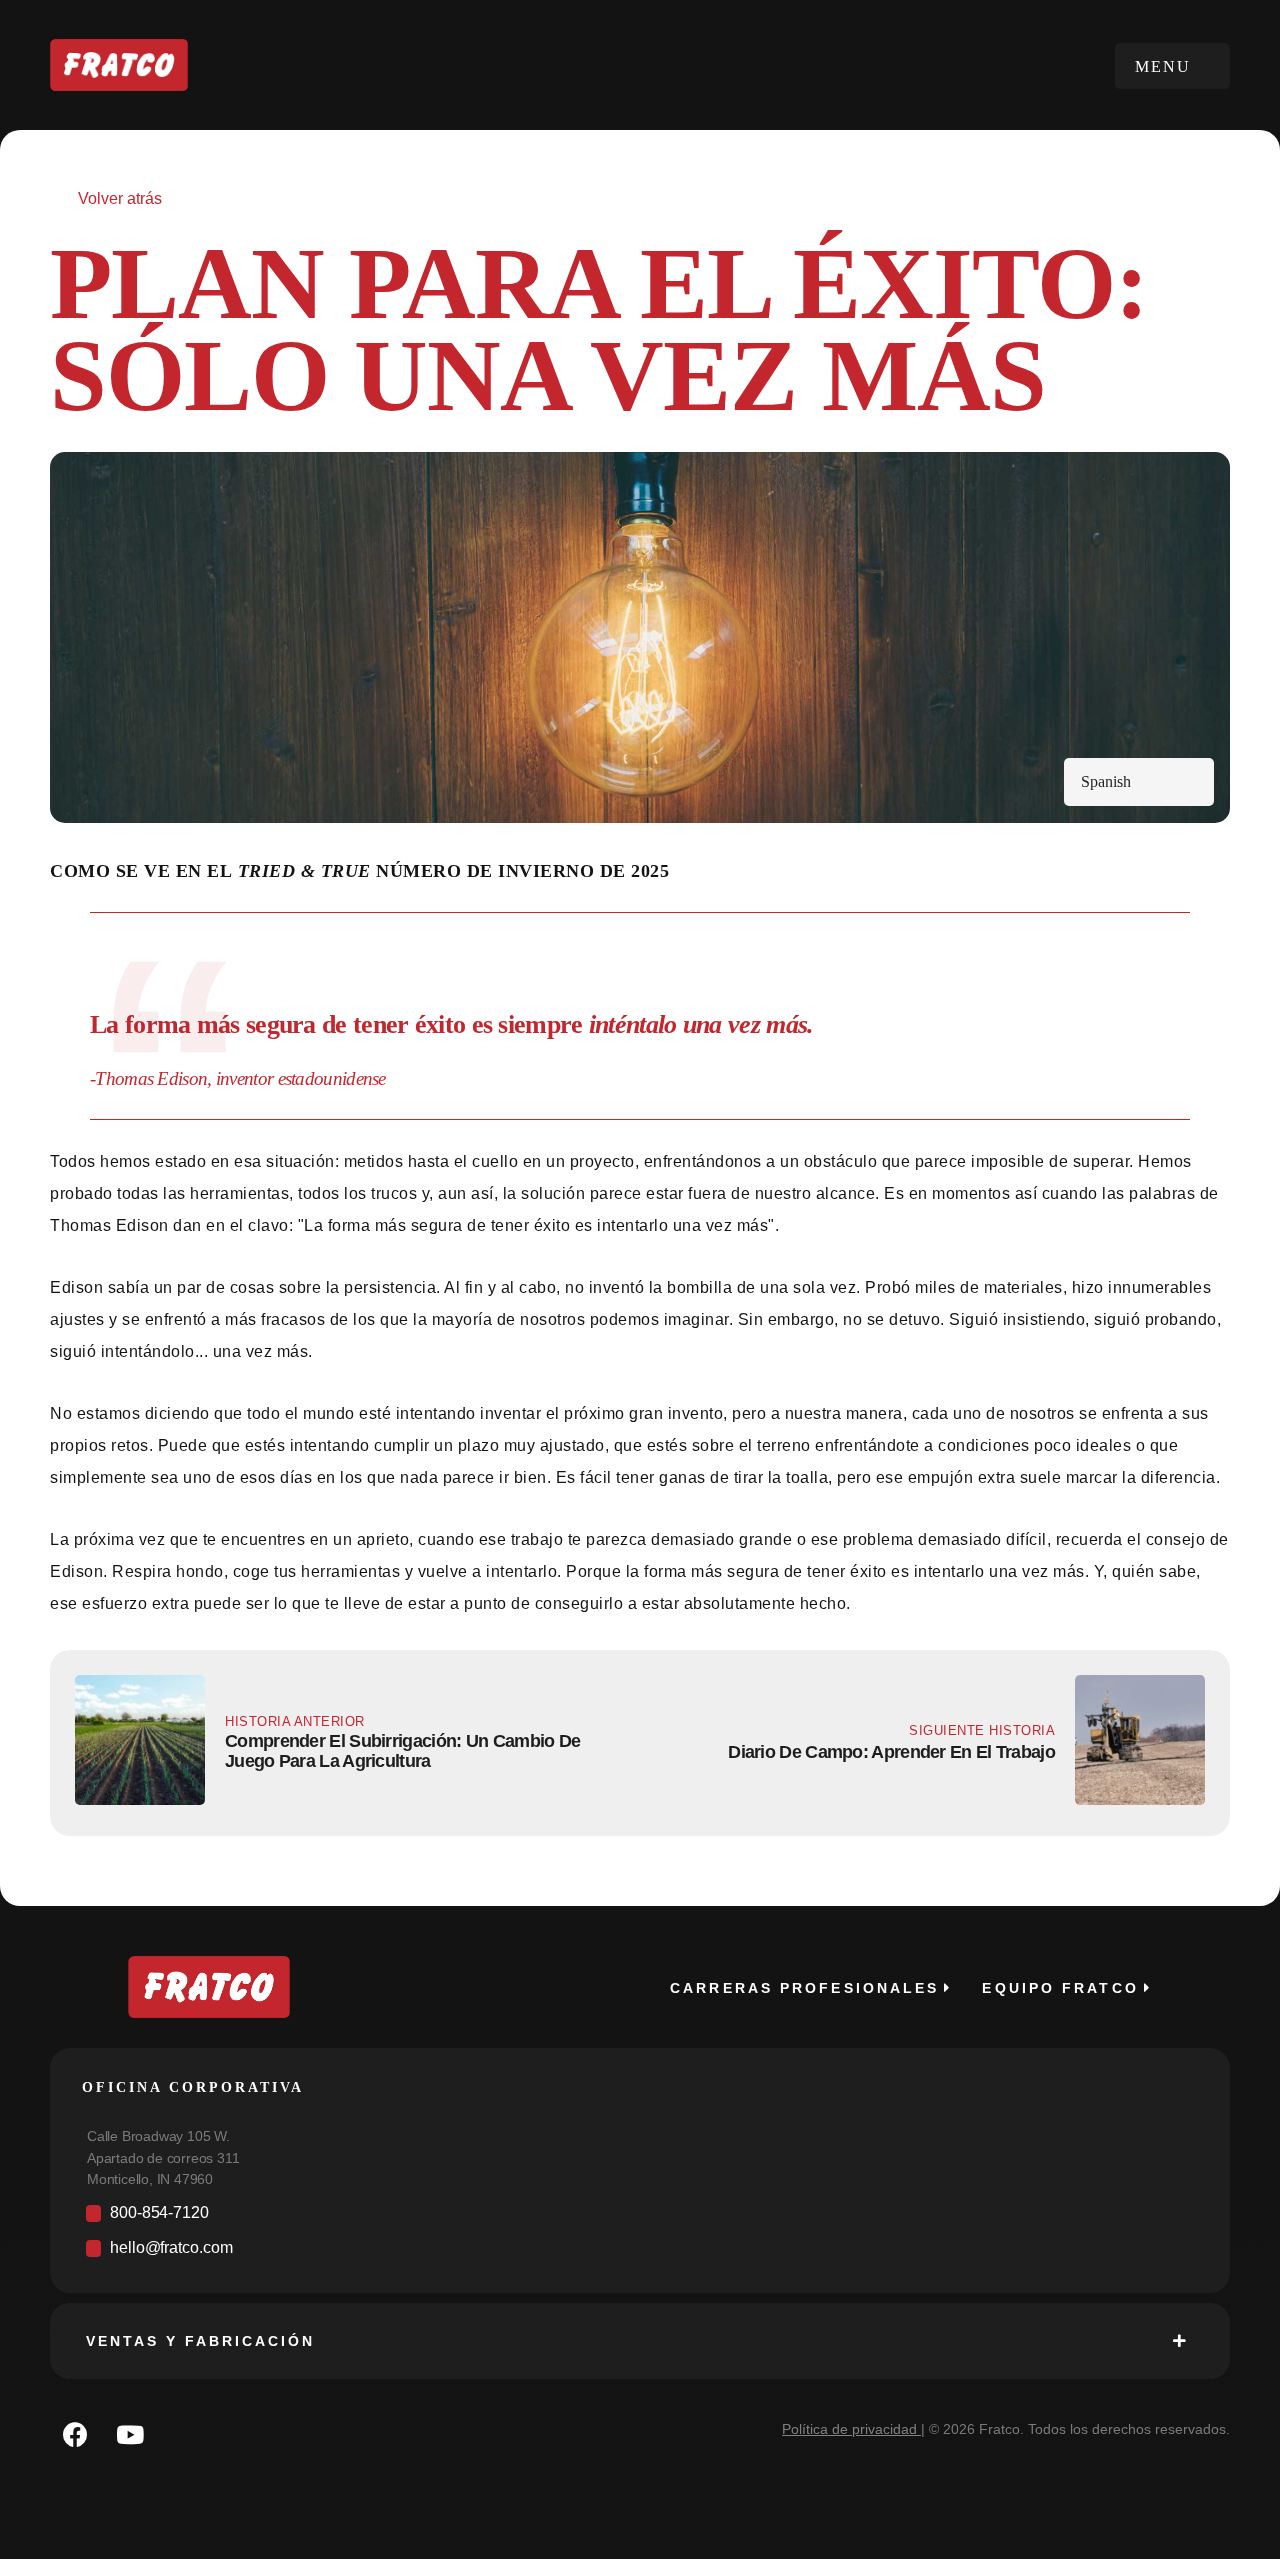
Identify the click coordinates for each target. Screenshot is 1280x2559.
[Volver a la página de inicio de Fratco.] (209, 1987)
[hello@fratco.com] (640, 2253)
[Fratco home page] (119, 65)
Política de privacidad (849, 2429)
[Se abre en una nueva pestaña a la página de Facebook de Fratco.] (75, 2434)
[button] (1172, 66)
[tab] (640, 2341)
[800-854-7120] (640, 2218)
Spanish (1106, 781)
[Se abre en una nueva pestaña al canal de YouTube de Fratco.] (130, 2434)
